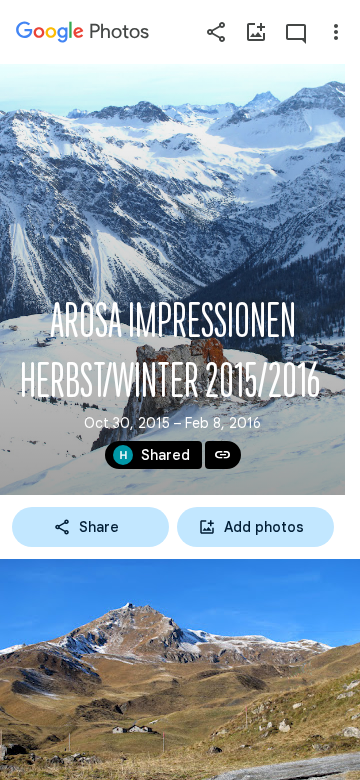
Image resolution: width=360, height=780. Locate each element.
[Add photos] (256, 32)
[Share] (216, 32)
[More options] (336, 32)
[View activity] (296, 32)
